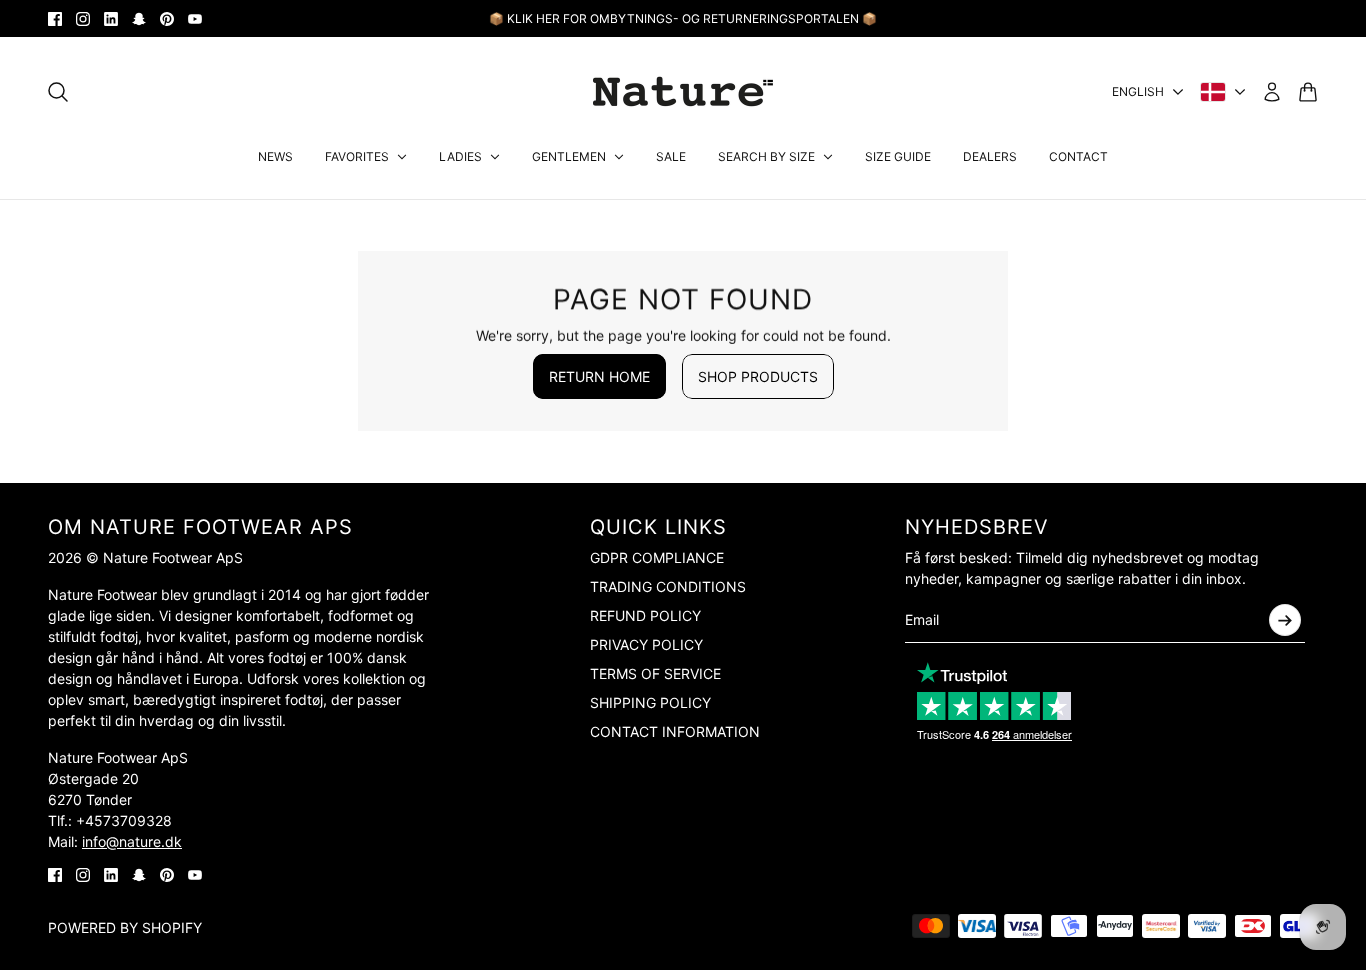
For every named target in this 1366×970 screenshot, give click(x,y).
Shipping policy (650, 702)
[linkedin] (111, 19)
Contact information (675, 731)
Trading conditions (668, 586)
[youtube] (195, 19)
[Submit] (1285, 620)
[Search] (58, 92)
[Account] (1272, 92)
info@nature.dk (132, 841)
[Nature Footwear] (683, 91)
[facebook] (55, 19)
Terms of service (655, 673)
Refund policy (645, 615)
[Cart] (1308, 92)
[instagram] (83, 19)
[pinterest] (167, 19)
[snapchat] (139, 19)
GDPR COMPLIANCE (657, 557)
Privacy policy (646, 644)
